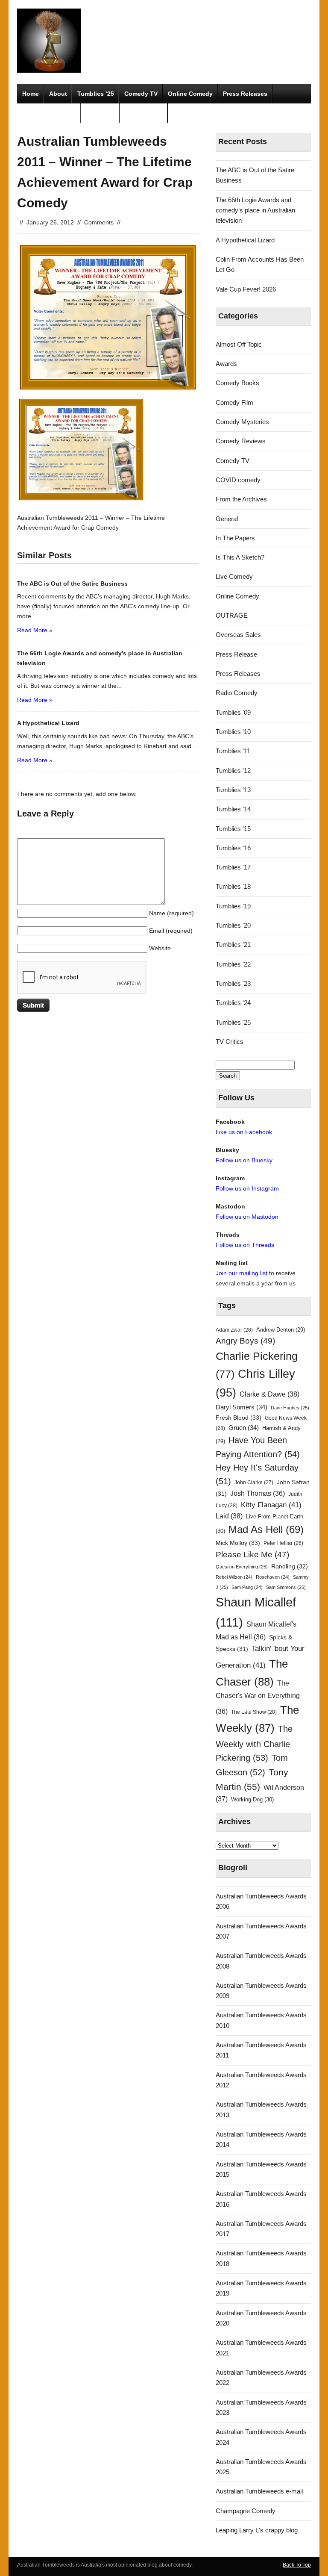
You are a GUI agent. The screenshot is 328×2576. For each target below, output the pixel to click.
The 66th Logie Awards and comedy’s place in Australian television (255, 210)
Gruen (244, 1428)
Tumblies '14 (233, 809)
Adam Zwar (234, 1330)
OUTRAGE (232, 615)
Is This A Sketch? (240, 557)
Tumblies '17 (233, 867)
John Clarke (254, 1483)
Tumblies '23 (233, 983)
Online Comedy (190, 94)
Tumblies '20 (233, 925)
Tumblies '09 (233, 712)
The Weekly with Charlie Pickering (254, 1743)
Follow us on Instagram (247, 1188)
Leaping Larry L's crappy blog (257, 2530)
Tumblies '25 (233, 1022)
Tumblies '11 (233, 751)
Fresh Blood (239, 1418)
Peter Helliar (283, 1543)
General (227, 519)
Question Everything (242, 1567)
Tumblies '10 (233, 732)
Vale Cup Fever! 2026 (246, 289)
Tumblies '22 (233, 964)
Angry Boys (245, 1341)
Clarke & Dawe (269, 1394)
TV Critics (100, 113)
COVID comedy (238, 480)
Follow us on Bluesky (244, 1160)
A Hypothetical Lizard (245, 240)
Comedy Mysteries (49, 113)
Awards (226, 364)
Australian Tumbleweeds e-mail (259, 2491)
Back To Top (297, 2565)
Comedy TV (141, 94)
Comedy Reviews (241, 441)
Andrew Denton (281, 1330)
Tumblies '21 (233, 945)
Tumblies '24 (233, 1003)
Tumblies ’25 (96, 94)
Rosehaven (273, 1577)
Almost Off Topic (239, 344)
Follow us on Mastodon (247, 1217)
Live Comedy (234, 576)
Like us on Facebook (244, 1132)
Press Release (236, 654)
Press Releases (245, 94)
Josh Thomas (258, 1493)
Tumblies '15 (233, 829)
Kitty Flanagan (271, 1505)
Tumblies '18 (233, 886)
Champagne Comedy (246, 2511)
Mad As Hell (266, 1530)
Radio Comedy (237, 693)
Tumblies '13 (233, 790)
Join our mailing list (242, 1273)
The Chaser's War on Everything (258, 1697)
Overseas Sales (238, 635)
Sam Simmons (286, 1587)
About (58, 94)
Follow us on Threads (245, 1245)
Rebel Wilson (234, 1577)
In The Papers (235, 538)
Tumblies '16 (233, 848)
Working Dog (252, 1799)
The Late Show (254, 1712)
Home (31, 94)
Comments (99, 222)
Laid (229, 1516)
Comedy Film (144, 113)
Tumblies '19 (233, 906)
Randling (290, 1566)
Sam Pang (247, 1587)
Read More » (35, 630)
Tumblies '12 (233, 771)
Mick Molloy (238, 1543)
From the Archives (241, 499)
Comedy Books (237, 383)
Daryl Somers (242, 1407)
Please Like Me (252, 1555)
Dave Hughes (290, 1408)
